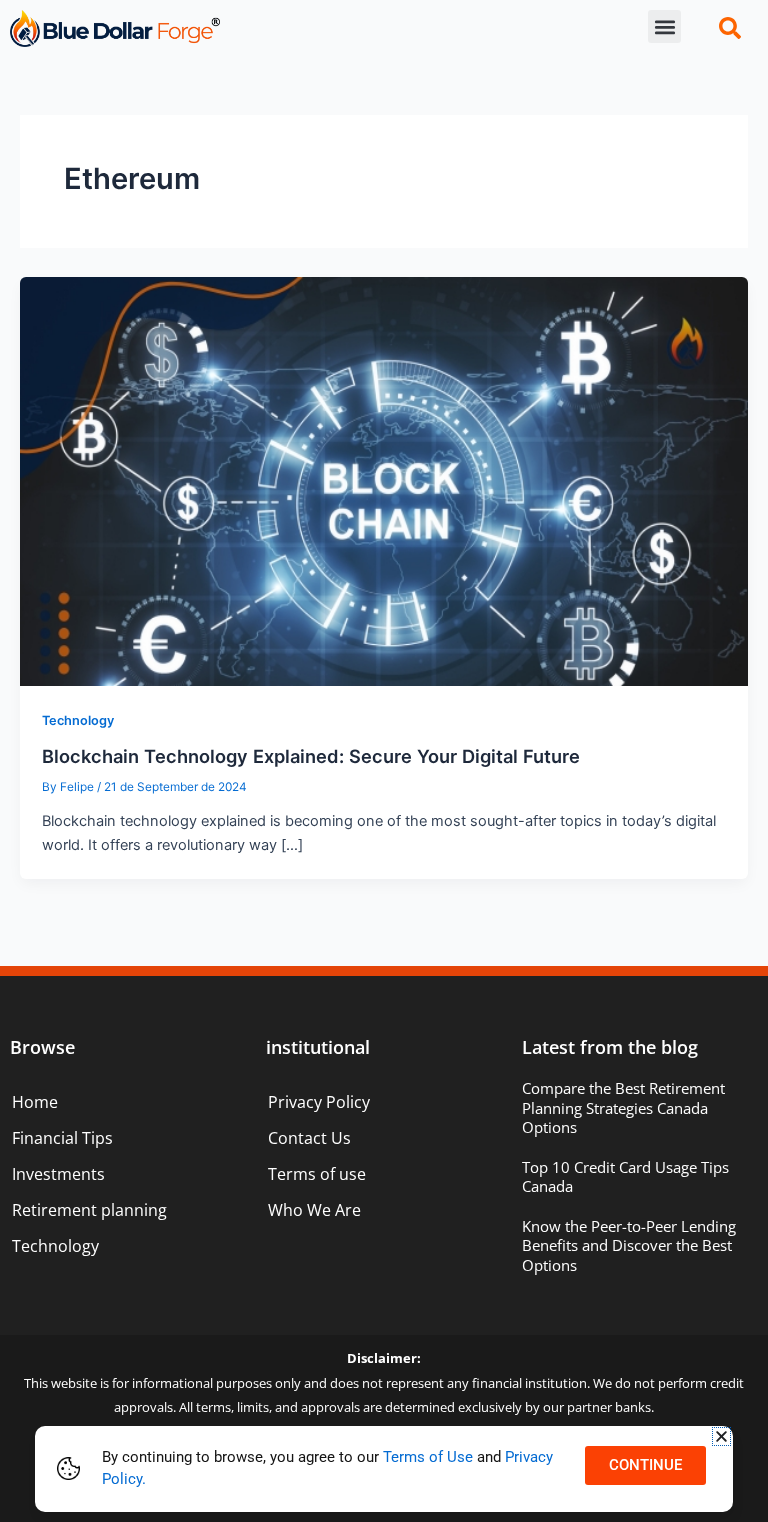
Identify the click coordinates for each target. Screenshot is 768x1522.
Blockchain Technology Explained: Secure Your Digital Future (311, 756)
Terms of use (317, 1174)
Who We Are (314, 1210)
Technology (78, 720)
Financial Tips (62, 1138)
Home (35, 1102)
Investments (58, 1174)
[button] (664, 26)
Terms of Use (428, 1457)
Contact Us (309, 1138)
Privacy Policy (319, 1102)
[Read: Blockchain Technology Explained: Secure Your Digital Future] (384, 480)
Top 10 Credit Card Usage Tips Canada (625, 1177)
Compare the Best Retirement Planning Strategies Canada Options (623, 1107)
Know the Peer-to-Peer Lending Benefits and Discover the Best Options (629, 1245)
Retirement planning (89, 1210)
